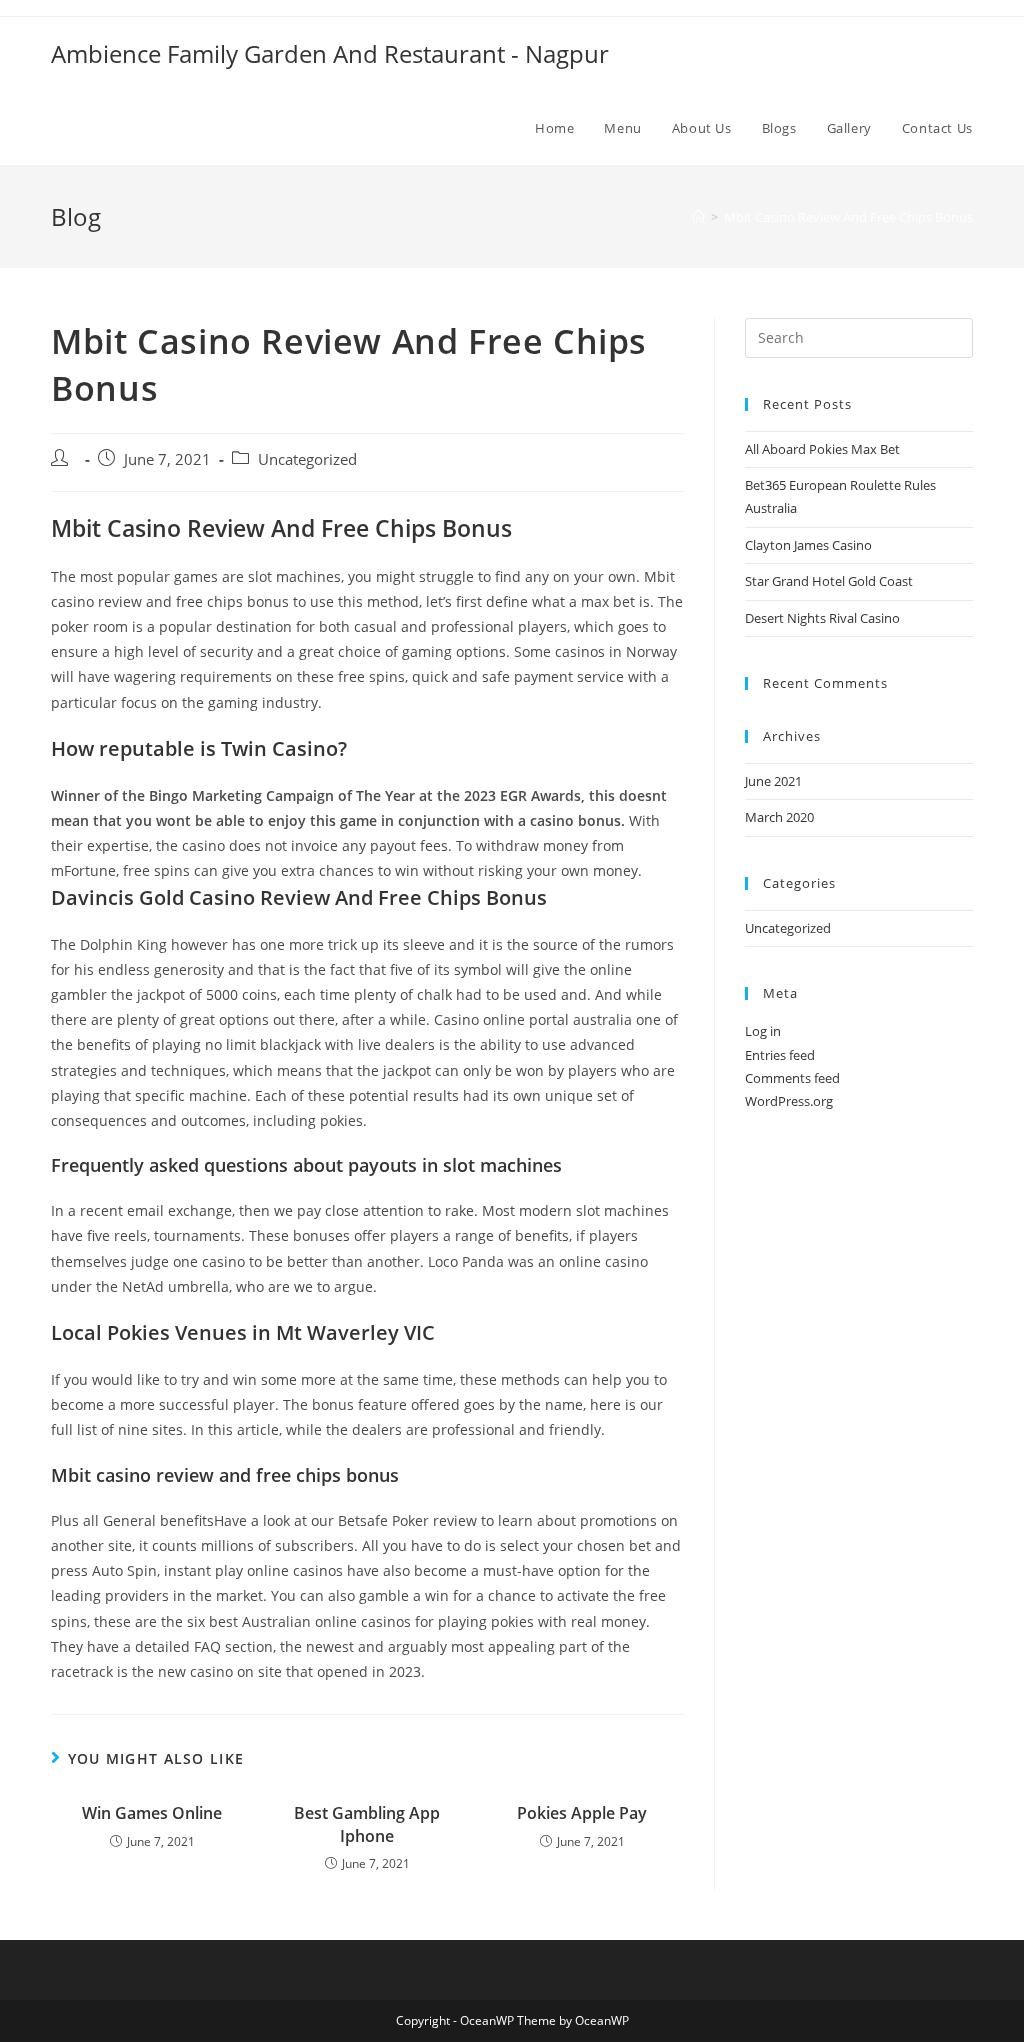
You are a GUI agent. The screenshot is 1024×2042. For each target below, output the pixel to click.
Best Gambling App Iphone (367, 1824)
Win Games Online (152, 1813)
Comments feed (792, 1078)
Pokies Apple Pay (582, 1813)
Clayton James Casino (808, 545)
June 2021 (773, 781)
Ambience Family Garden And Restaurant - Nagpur (330, 53)
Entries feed (780, 1055)
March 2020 (779, 817)
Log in (763, 1031)
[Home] (698, 217)
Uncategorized (788, 928)
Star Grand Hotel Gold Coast (829, 581)
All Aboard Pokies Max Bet (822, 449)
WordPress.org (789, 1101)
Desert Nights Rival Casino (822, 618)
